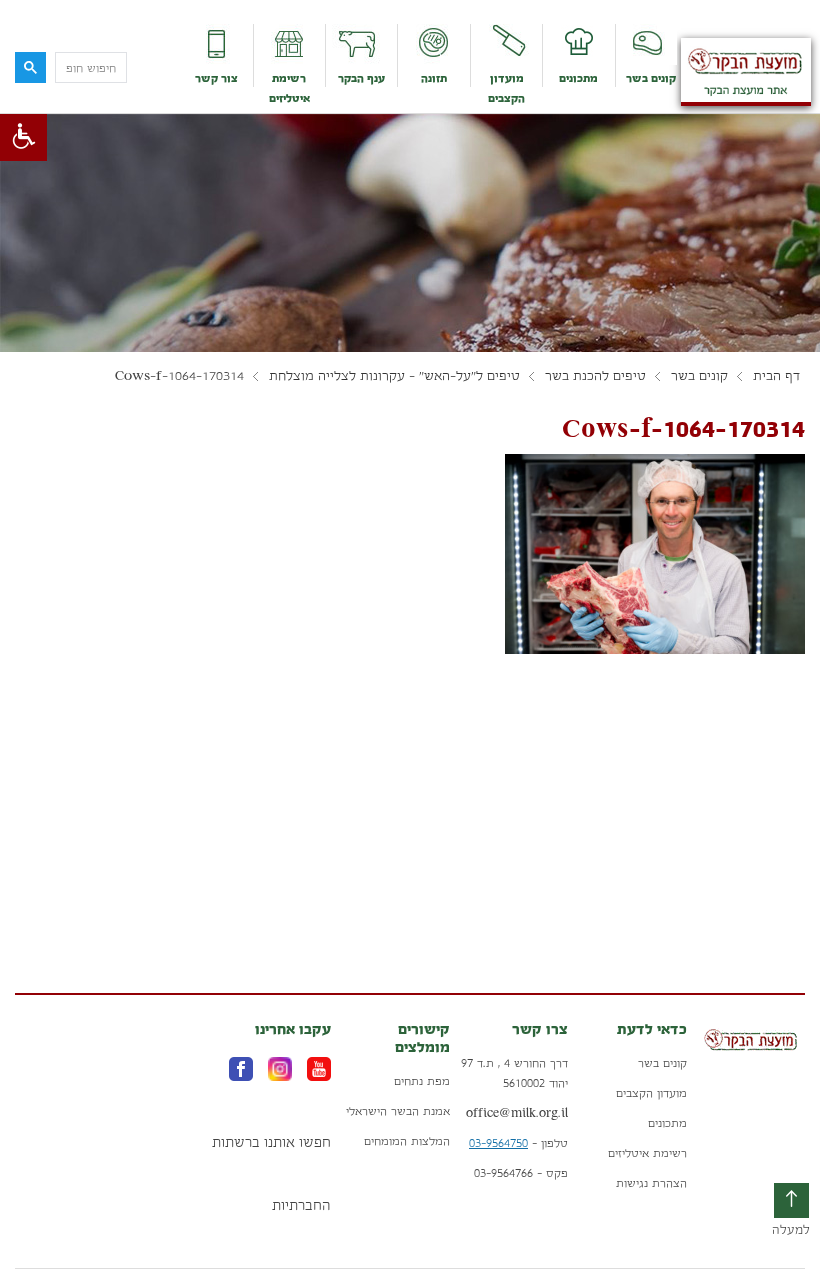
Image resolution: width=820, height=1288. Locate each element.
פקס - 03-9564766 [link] (521, 1173)
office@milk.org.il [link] (517, 1113)
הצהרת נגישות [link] (651, 1183)
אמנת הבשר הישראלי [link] (398, 1111)
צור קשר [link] (216, 78)
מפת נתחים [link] (422, 1081)
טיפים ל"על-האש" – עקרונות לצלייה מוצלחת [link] (394, 376)
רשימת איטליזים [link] (289, 88)
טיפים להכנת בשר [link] (595, 376)
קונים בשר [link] (651, 78)
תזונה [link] (434, 78)
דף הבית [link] (776, 376)
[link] (23, 137)
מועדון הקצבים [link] (506, 88)
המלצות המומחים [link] (407, 1141)
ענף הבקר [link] (361, 78)
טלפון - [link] (518, 1143)
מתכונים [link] (578, 78)
